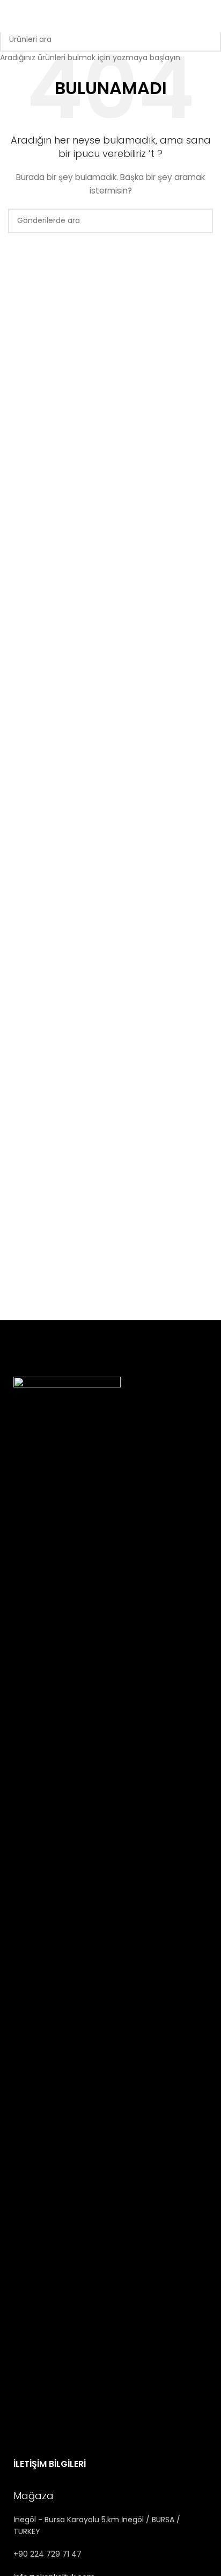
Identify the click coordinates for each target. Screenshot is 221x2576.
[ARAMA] (209, 39)
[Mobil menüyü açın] (209, 16)
